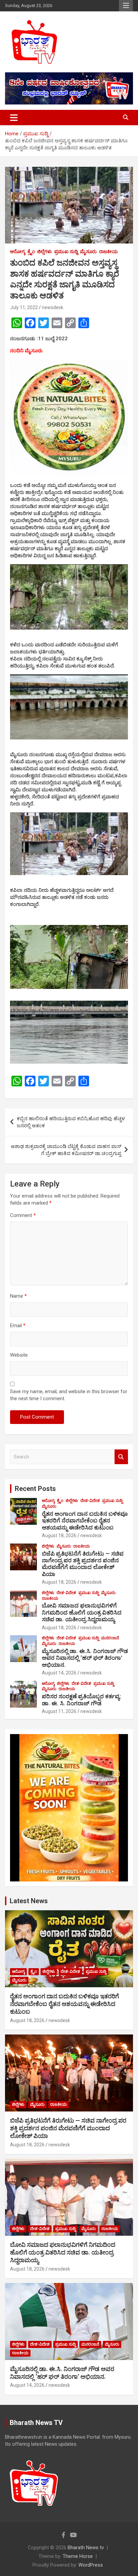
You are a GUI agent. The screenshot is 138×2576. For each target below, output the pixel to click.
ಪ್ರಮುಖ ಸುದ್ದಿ (66, 252)
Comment (23, 1215)
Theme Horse (78, 2556)
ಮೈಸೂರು (88, 252)
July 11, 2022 (24, 307)
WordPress (91, 2565)
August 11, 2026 (59, 1711)
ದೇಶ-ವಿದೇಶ (90, 1501)
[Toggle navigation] (14, 118)
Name (18, 1296)
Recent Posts (35, 1489)
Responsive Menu (126, 6)
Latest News (29, 1901)
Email (18, 1326)
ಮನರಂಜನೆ (110, 1638)
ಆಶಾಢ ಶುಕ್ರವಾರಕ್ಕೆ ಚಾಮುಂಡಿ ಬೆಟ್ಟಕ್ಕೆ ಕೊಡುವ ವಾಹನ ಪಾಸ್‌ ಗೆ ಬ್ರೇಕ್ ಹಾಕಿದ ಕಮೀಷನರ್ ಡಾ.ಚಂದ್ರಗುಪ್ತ (66, 1150)
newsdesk (53, 307)
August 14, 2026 (59, 1673)
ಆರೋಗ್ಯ (18, 252)
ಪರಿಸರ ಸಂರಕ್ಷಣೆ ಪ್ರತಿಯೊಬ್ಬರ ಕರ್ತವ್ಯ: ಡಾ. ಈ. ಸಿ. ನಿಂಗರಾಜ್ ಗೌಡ (81, 1700)
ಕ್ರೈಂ (31, 252)
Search (121, 1457)
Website (19, 1355)
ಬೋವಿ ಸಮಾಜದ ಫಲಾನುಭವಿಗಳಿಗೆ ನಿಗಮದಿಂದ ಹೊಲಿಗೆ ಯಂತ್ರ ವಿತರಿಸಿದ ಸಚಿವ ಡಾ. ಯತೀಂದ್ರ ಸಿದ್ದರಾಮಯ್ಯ (82, 1612)
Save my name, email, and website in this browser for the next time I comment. (69, 1395)
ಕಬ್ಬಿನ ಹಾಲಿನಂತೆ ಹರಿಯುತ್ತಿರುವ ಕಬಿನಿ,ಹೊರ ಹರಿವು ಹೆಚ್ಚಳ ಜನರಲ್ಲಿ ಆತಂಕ (71, 1122)
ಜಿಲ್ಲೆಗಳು (45, 252)
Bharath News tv (86, 2548)
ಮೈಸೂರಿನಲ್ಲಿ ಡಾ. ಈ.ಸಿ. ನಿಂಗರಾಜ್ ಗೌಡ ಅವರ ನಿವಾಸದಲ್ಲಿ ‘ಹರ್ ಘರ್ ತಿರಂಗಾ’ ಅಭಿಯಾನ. (85, 1658)
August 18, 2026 (59, 1535)
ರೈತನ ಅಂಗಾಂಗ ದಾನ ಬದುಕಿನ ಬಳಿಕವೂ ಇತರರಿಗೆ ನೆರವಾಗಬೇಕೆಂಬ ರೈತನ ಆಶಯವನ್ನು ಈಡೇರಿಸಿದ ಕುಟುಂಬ (85, 1521)
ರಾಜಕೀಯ (109, 252)
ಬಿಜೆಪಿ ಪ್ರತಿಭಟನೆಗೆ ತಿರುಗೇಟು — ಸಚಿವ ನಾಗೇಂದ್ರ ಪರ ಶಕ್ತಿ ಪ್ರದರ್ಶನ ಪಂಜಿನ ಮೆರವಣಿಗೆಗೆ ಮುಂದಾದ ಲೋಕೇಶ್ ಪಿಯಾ (83, 1564)
